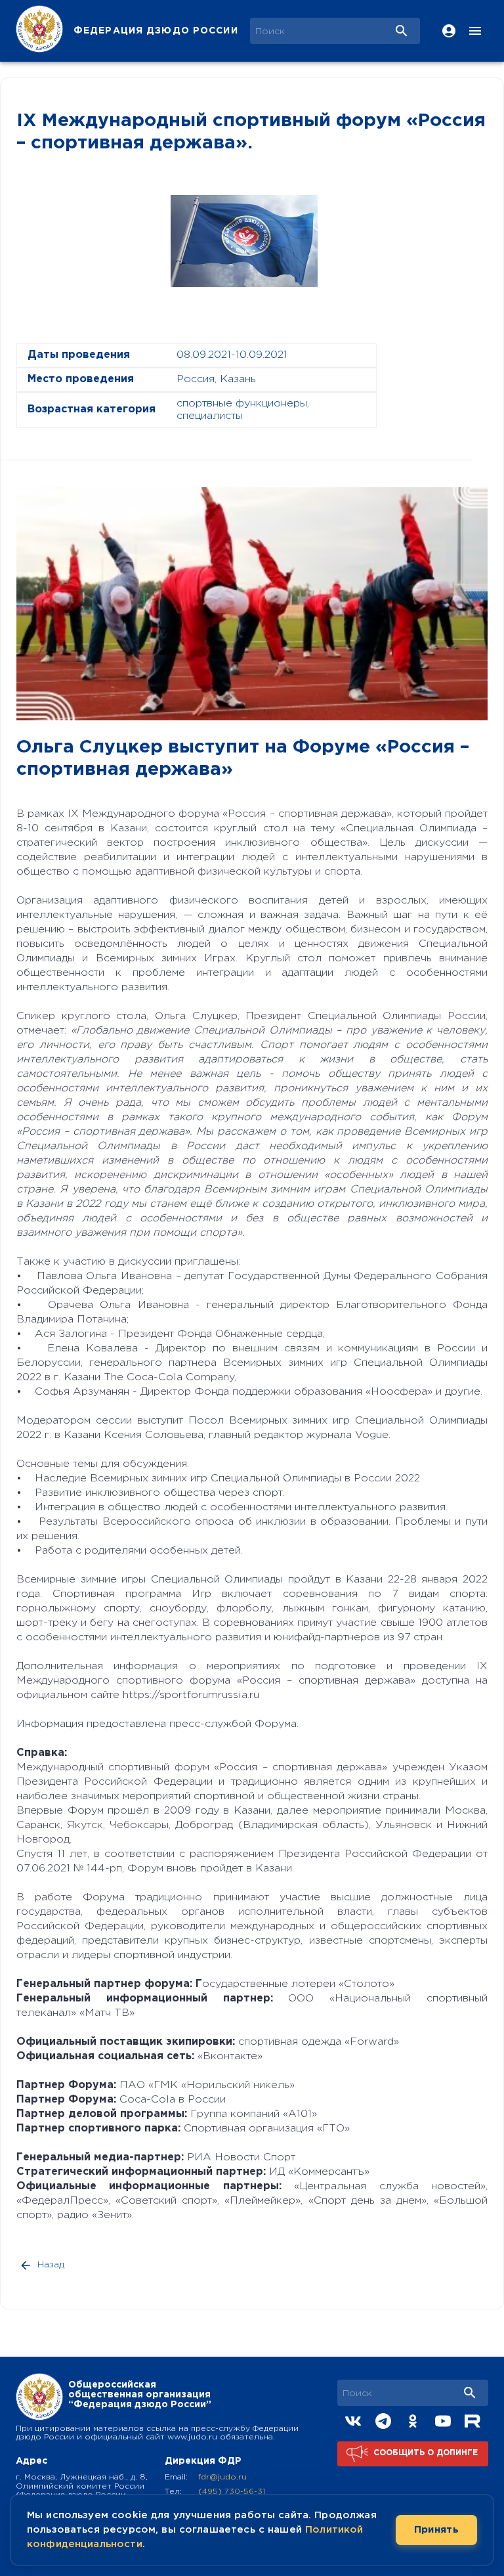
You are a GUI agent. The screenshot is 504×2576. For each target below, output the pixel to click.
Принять (436, 2530)
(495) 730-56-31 (232, 2492)
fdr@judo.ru (222, 2477)
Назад (51, 2265)
